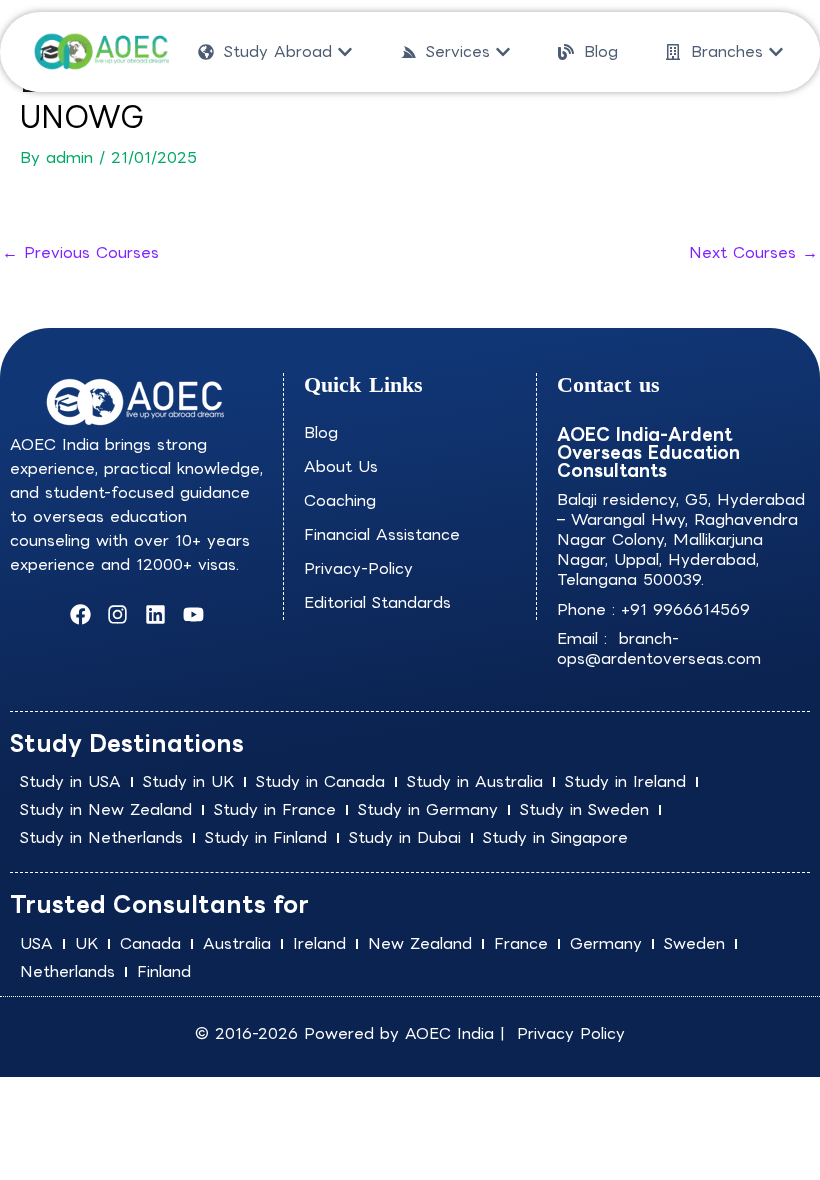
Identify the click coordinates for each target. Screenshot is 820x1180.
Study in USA (70, 781)
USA (36, 943)
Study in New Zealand (106, 809)
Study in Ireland (625, 781)
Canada (150, 943)
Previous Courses (80, 252)
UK (86, 943)
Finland (164, 971)
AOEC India (449, 1033)
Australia (237, 943)
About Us (341, 466)
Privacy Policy (571, 1033)
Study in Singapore (555, 837)
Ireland (319, 943)
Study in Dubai (405, 837)
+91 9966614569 (685, 609)
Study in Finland (266, 837)
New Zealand (420, 943)
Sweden (694, 943)
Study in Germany (428, 809)
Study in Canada (320, 781)
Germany (606, 943)
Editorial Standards (377, 602)
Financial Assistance (382, 534)
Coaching (340, 500)
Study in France (275, 809)
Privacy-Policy (358, 568)
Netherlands (67, 971)
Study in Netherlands (101, 837)
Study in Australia (475, 781)
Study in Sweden (584, 809)
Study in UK (188, 781)
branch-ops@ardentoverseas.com (659, 648)
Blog (321, 432)
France (521, 943)
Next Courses (753, 252)
